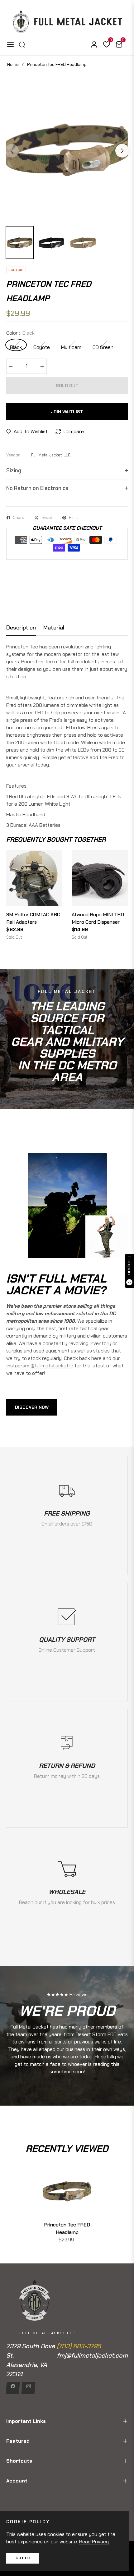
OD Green (103, 347)
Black (16, 347)
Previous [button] (12, 151)
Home (13, 64)
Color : (20, 333)
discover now (32, 1407)
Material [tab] (54, 628)
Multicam (71, 347)
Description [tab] (21, 628)
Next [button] (122, 151)
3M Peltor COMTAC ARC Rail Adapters (33, 918)
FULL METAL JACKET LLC (48, 2333)
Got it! (23, 2558)
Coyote (42, 347)
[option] (67, 148)
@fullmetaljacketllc (52, 1366)
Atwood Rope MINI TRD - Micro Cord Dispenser (100, 918)
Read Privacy (94, 2542)
